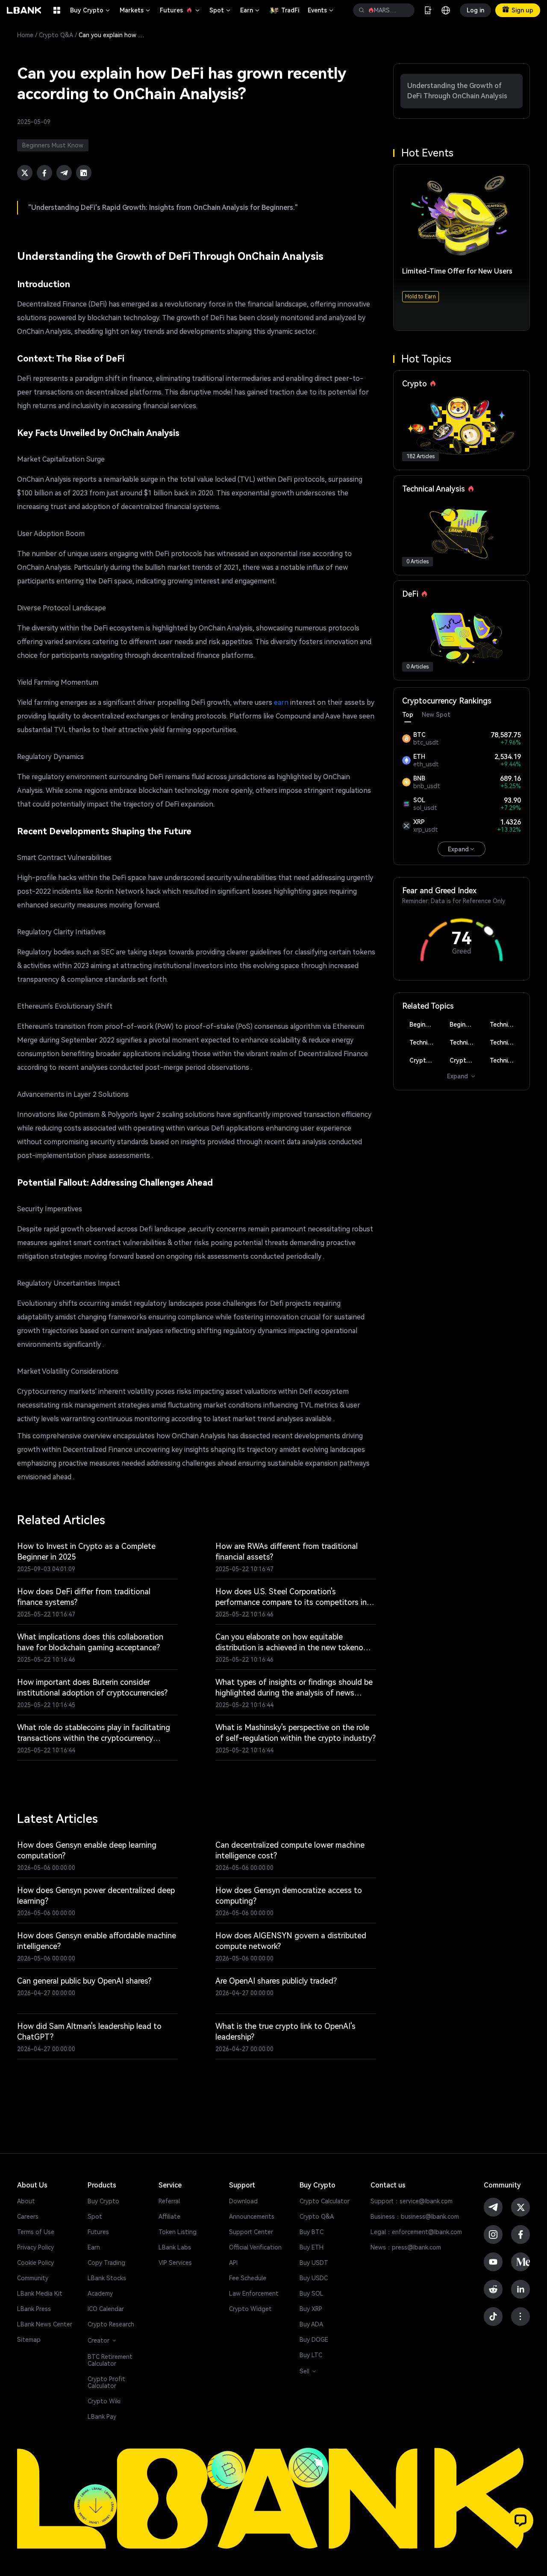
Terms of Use (36, 2232)
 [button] (405, 10)
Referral (169, 2201)
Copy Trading (106, 2263)
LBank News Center (45, 2324)
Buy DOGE (314, 2340)
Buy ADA (311, 2324)
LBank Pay (102, 2417)
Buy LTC (311, 2355)
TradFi (290, 10)
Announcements (252, 2217)
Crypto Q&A (56, 35)
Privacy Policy (35, 2247)
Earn (250, 10)
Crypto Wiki (104, 2401)
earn (281, 702)
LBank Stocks (107, 2278)
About (26, 2201)
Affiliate (169, 2217)
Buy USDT (314, 2263)
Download (243, 2201)
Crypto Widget (250, 2309)
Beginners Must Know (425, 1025)
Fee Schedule (248, 2278)
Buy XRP (311, 2309)
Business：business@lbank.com (415, 2217)
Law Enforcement (254, 2293)
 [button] (362, 10)
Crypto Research (111, 2324)
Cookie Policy (35, 2263)
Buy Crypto (91, 10)
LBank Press (34, 2309)
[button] (521, 2520)
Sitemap (29, 2340)
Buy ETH (312, 2247)
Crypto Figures (425, 1060)
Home (25, 35)
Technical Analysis (505, 1025)
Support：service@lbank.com (412, 2201)
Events (321, 10)
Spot (221, 10)
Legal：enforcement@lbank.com (416, 2232)
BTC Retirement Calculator (110, 2360)
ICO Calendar (106, 2309)
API (233, 2263)
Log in (475, 10)
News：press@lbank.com (406, 2247)
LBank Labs (175, 2247)
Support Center (251, 2232)
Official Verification (255, 2247)
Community (33, 2278)
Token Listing (178, 2232)
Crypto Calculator (325, 2201)
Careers (28, 2217)
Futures (180, 10)
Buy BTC (312, 2232)
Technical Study (505, 1060)
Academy (100, 2293)
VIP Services (175, 2263)
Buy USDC (314, 2278)
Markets (135, 10)
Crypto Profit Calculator (106, 2382)
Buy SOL (312, 2293)
